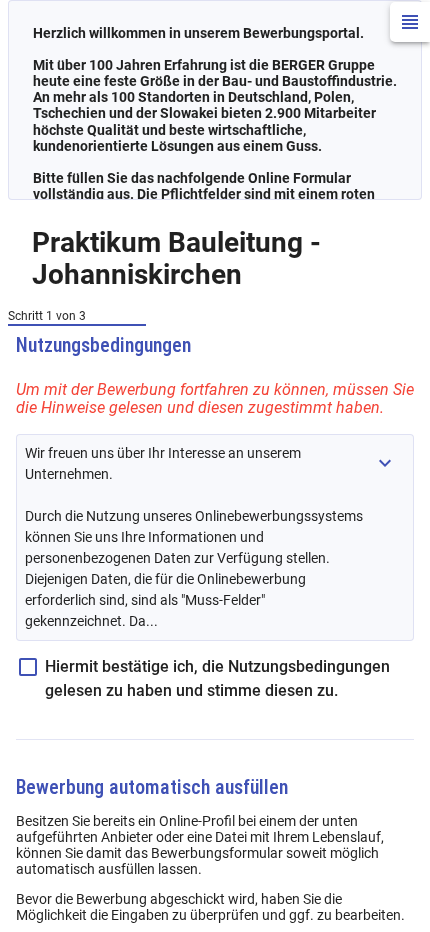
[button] (385, 463)
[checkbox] (215, 679)
